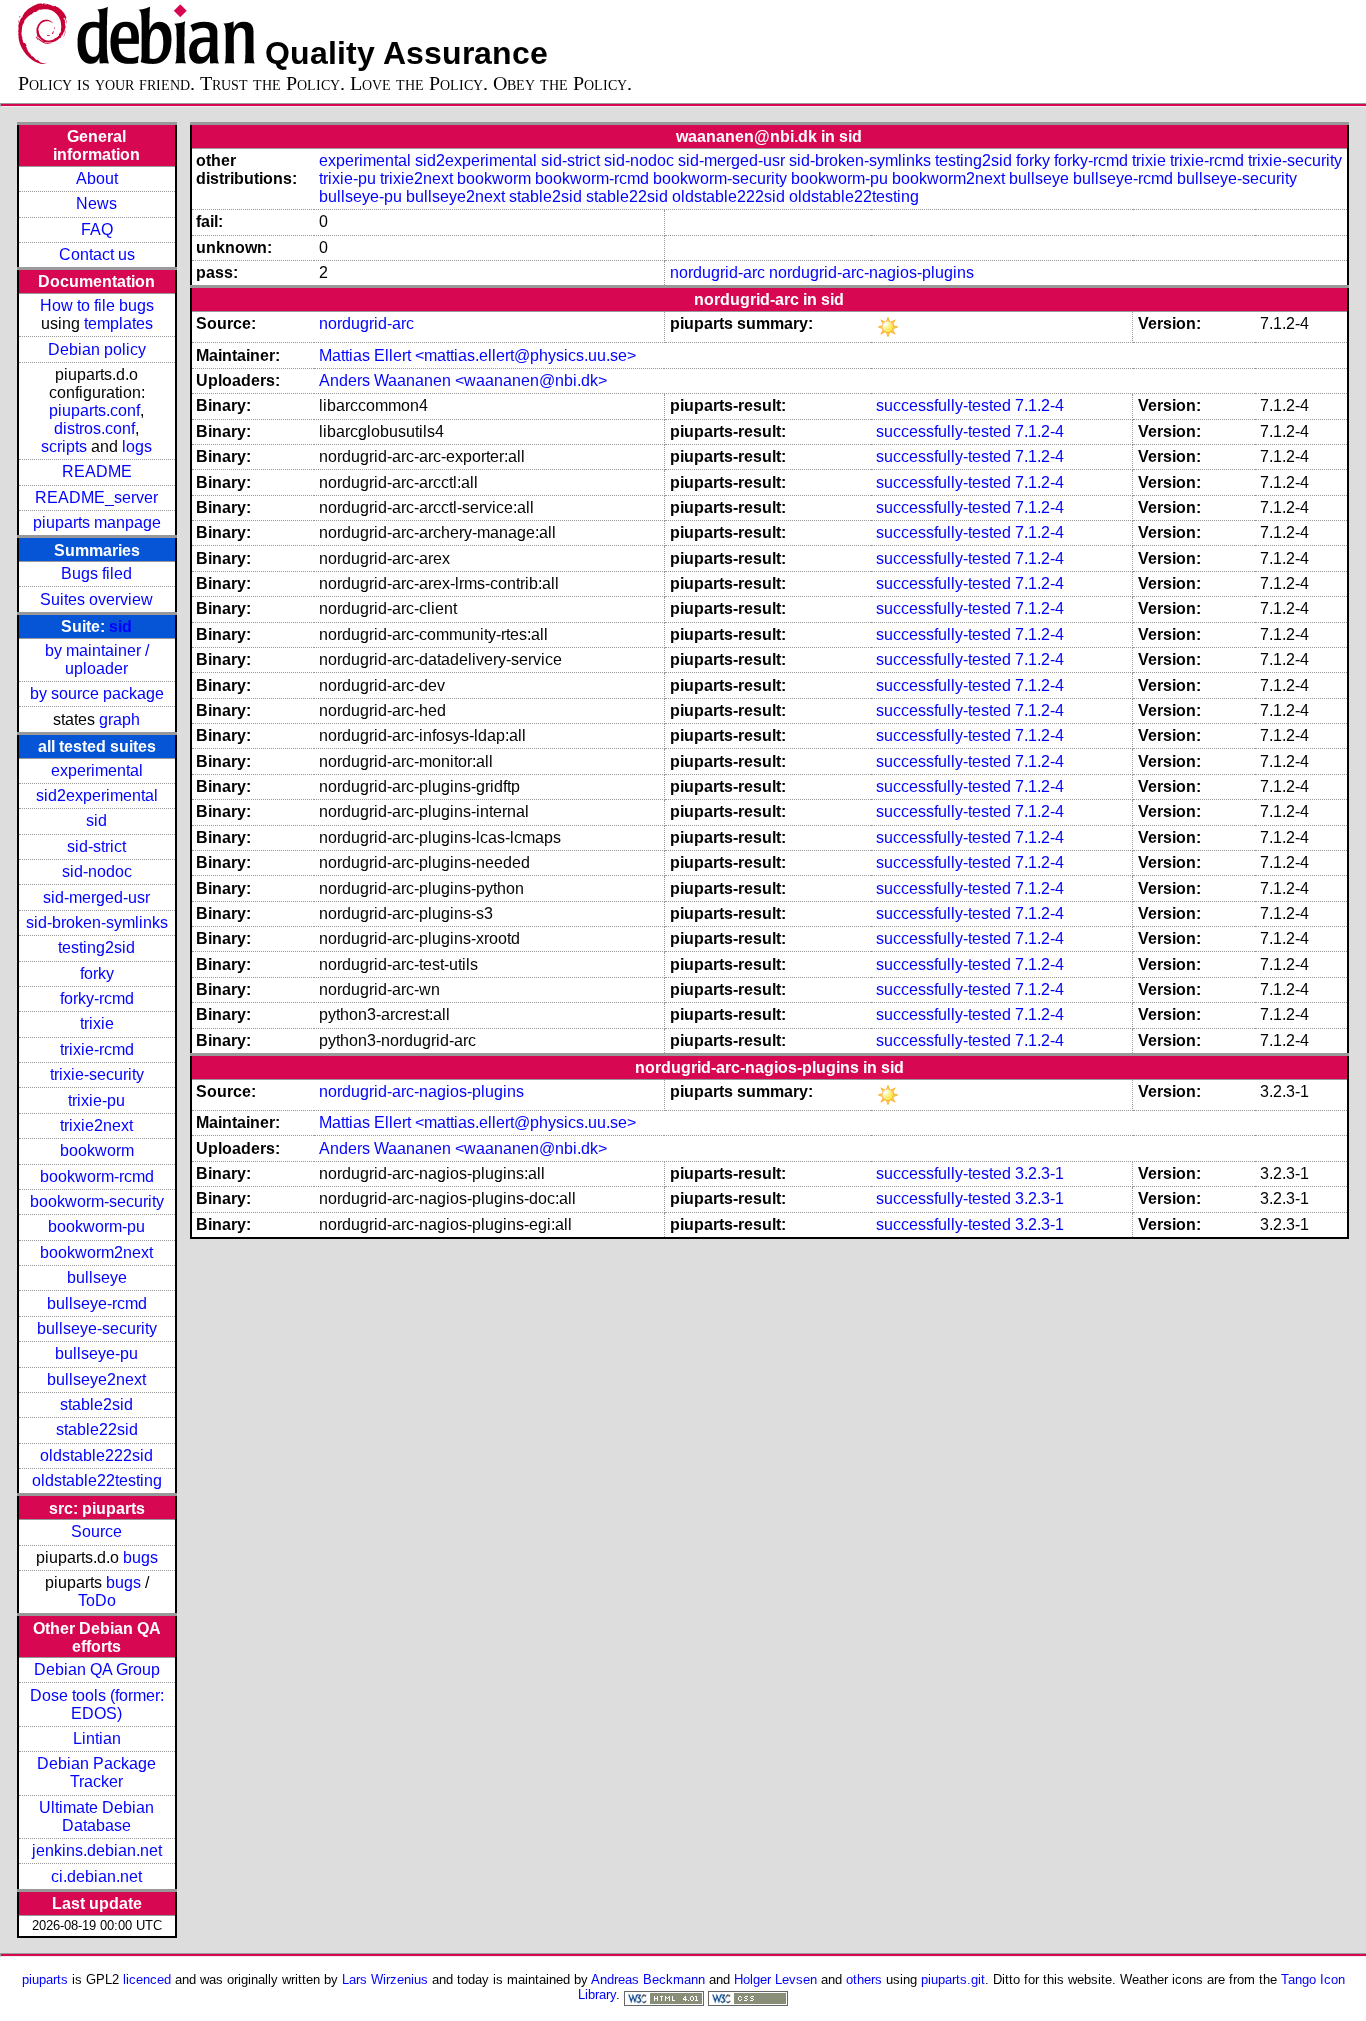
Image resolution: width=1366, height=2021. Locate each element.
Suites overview (96, 599)
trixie (97, 1023)
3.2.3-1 (1039, 1173)
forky (97, 973)
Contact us (97, 254)
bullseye (97, 1277)
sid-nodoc (97, 871)
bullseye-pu (96, 1353)
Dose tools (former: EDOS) (97, 1704)
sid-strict (96, 846)
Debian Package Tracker (96, 1772)
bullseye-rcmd (97, 1303)
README (97, 471)
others (864, 1979)
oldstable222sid (96, 1455)
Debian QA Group (97, 1669)
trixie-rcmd (97, 1049)
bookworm (97, 1150)
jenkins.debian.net (97, 1850)
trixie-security (97, 1074)
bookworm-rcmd (97, 1176)
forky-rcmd (97, 998)
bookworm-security (97, 1201)
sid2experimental (97, 795)
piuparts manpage (97, 522)
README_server (96, 497)
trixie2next (96, 1125)
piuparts (45, 1979)
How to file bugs (97, 305)
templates (118, 323)
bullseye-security (97, 1328)
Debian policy (97, 349)
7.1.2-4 (1039, 405)
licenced (147, 1979)
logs (137, 446)
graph (119, 719)
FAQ (97, 229)
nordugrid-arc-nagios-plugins (871, 272)
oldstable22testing (97, 1480)
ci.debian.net (96, 1876)
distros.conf (94, 428)
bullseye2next (96, 1379)
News (96, 203)
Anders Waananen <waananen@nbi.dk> (463, 380)
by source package (97, 693)
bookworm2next (96, 1252)
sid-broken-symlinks (97, 922)
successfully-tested (943, 405)
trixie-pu (96, 1100)
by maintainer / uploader (97, 659)
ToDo (97, 1600)
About (97, 178)
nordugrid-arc (717, 272)
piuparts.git (953, 1979)
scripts (64, 446)
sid (120, 626)
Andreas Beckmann (648, 1979)
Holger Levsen (775, 1979)
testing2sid (96, 947)
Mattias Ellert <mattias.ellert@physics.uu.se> (477, 355)
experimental (97, 770)
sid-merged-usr (96, 897)
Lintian (97, 1738)
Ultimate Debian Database (96, 1816)
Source (96, 1531)
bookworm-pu (96, 1226)
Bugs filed (96, 573)
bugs (140, 1557)
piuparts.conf (94, 410)
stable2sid (96, 1404)
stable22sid (97, 1429)
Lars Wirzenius (385, 1979)
